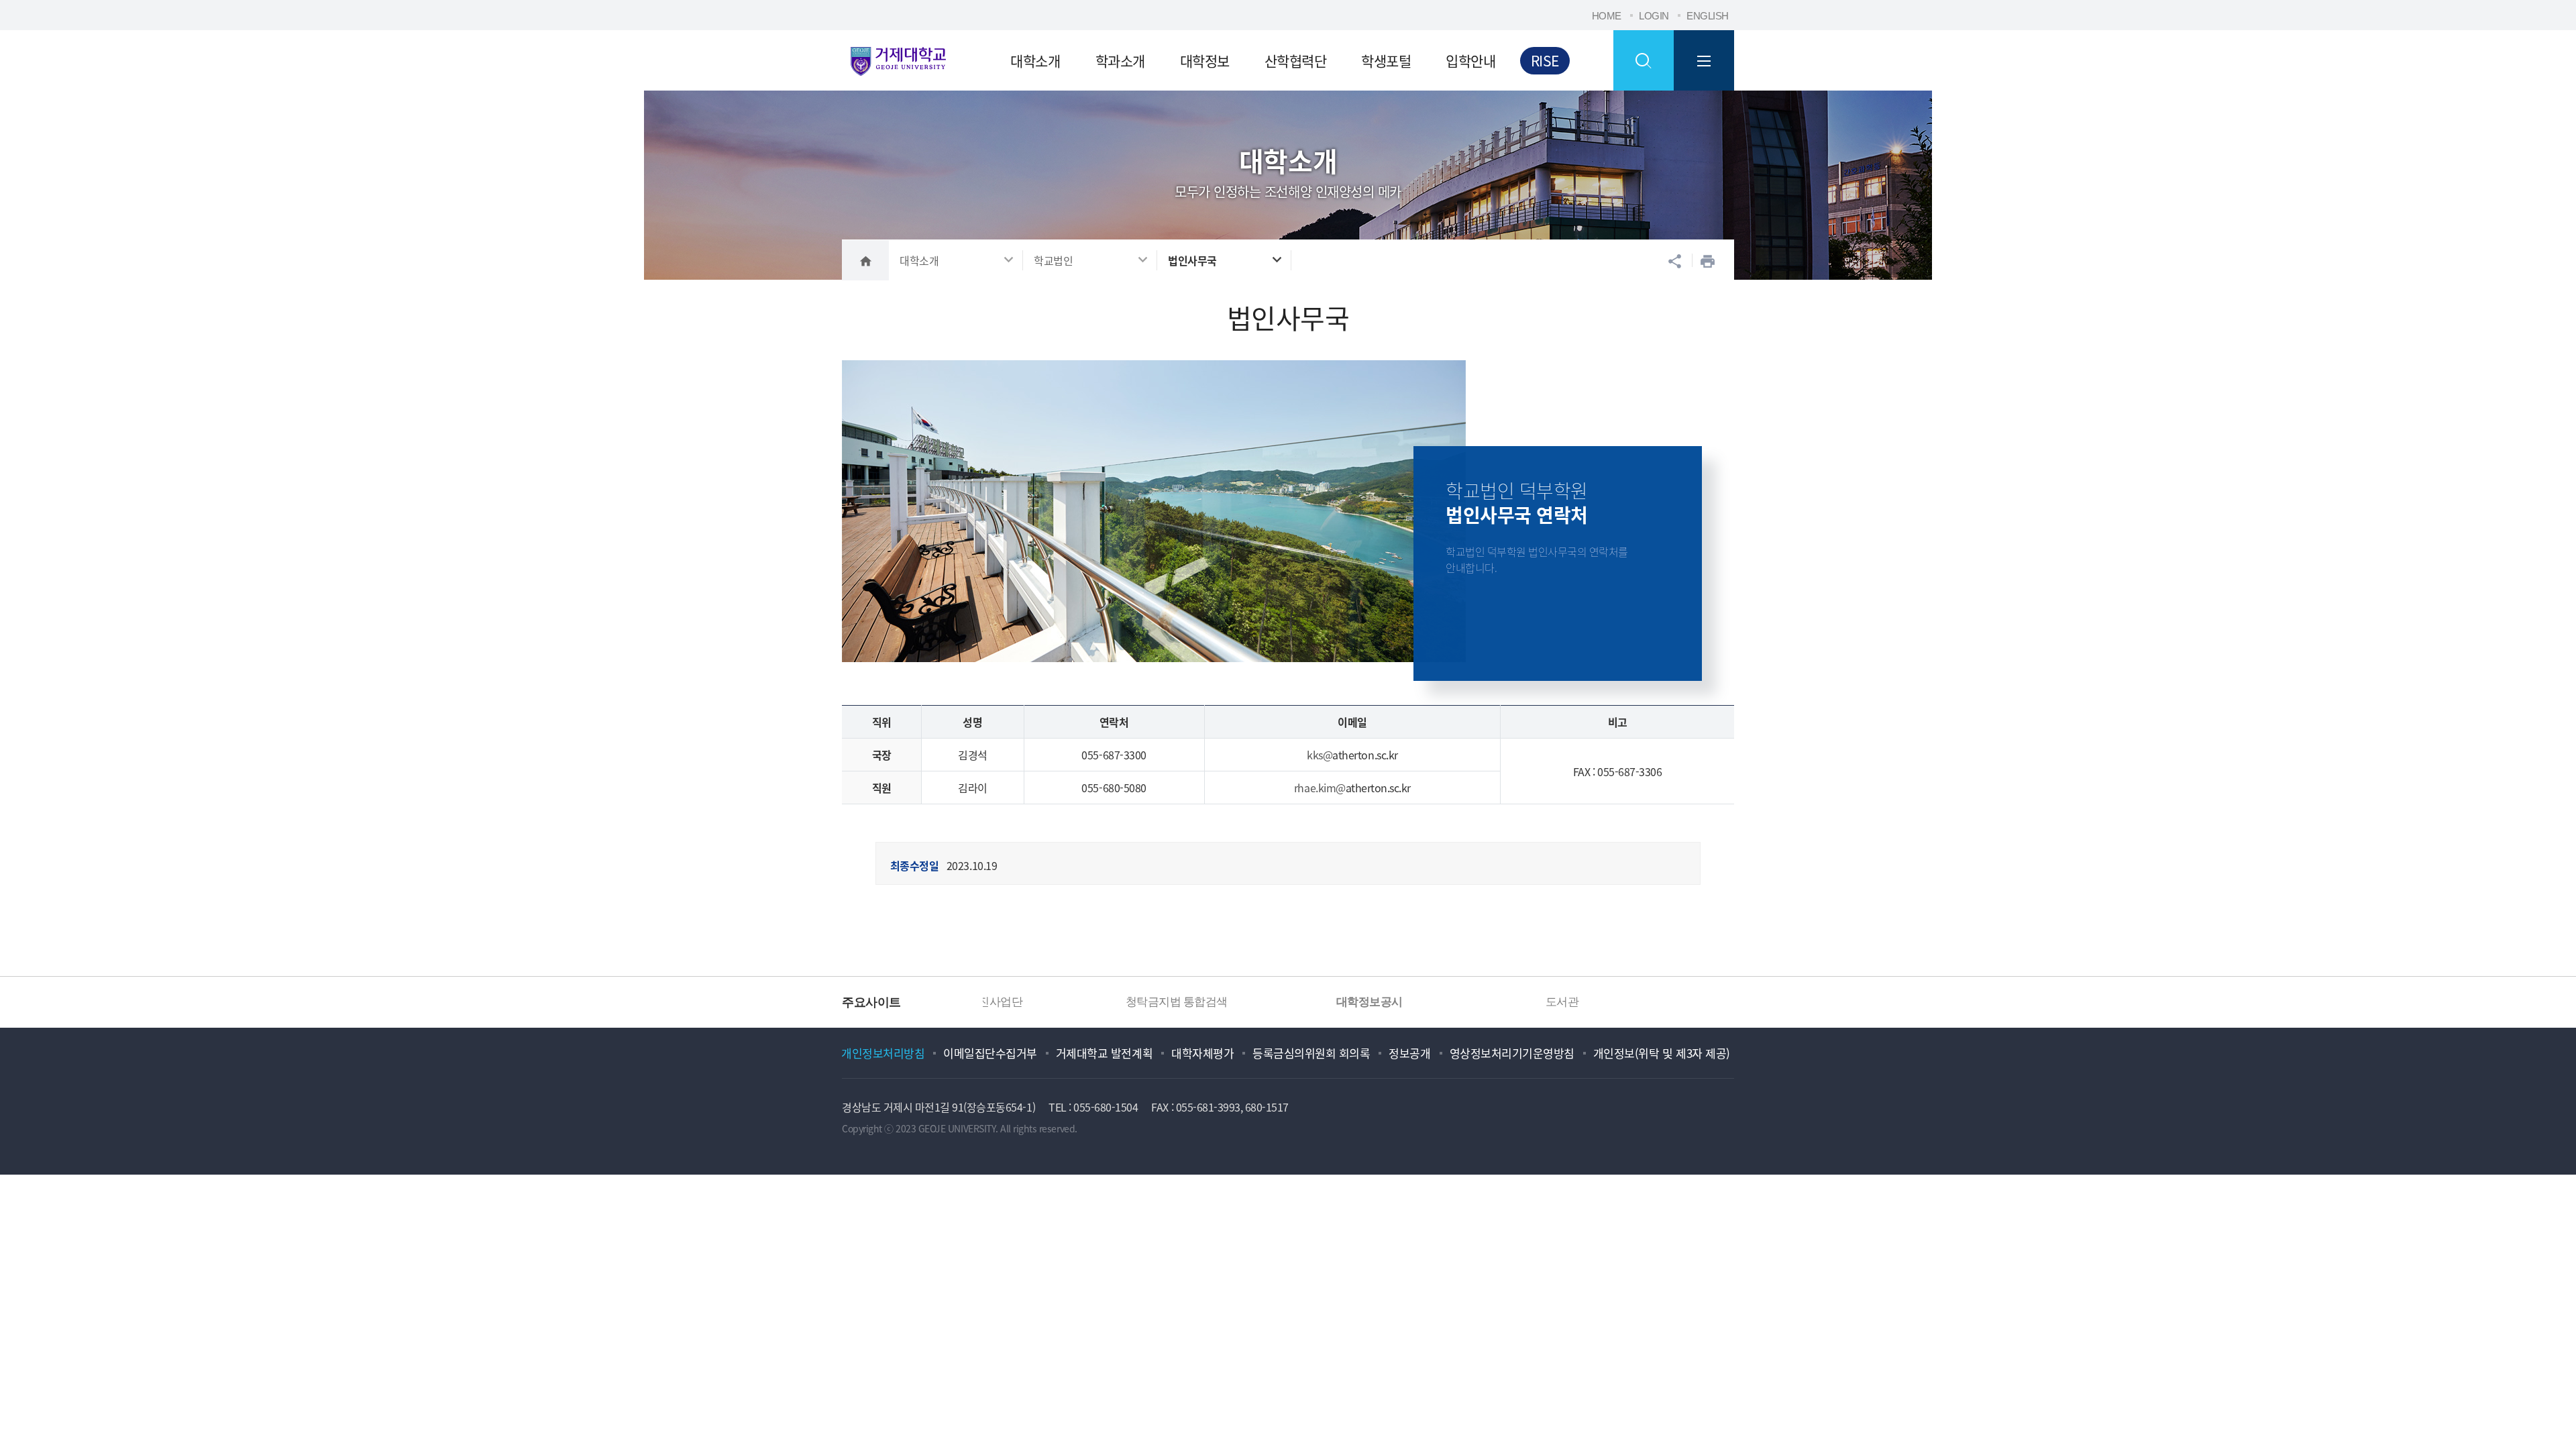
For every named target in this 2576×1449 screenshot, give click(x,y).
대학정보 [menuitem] (1205, 60)
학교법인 (1053, 260)
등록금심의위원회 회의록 (1311, 1053)
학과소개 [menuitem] (1120, 60)
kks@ (1320, 755)
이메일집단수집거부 (990, 1053)
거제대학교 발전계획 (1104, 1053)
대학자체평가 (1202, 1053)
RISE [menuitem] (1545, 60)
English (1708, 16)
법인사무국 (1192, 260)
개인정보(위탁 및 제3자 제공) (1662, 1053)
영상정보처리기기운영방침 (1512, 1053)
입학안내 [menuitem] (1470, 60)
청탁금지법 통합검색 (1069, 1002)
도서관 (1455, 1002)
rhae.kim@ (1320, 788)
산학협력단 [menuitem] (1296, 60)
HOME (1607, 16)
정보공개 (1409, 1053)
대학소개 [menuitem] (1035, 60)
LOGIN (1654, 16)
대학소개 (919, 260)
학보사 (1648, 1002)
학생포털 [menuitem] (1386, 60)
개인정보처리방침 (883, 1053)
